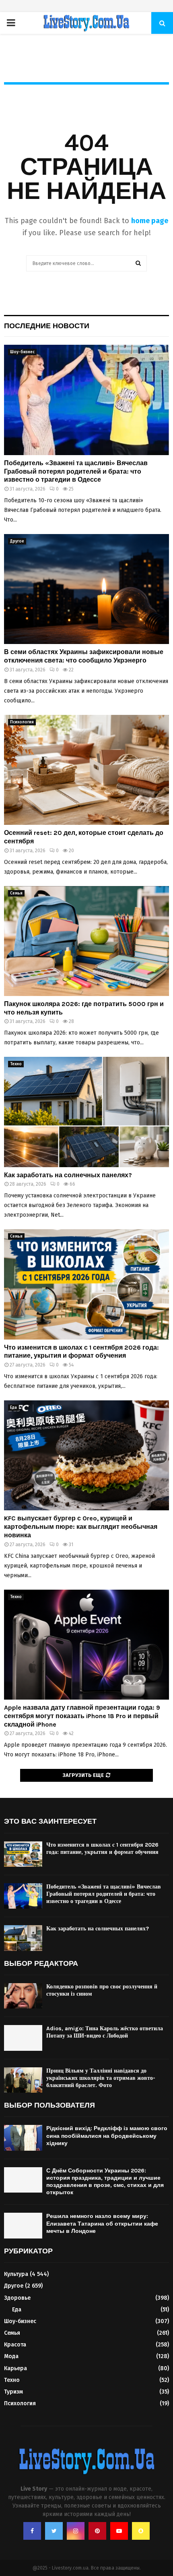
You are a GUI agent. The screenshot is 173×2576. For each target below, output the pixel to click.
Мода (11, 2356)
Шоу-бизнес (22, 352)
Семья (16, 893)
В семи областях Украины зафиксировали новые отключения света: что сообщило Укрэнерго (84, 656)
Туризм (13, 2392)
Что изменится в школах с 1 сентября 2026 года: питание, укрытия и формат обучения (81, 1352)
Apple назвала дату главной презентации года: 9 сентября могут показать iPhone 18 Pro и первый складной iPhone (82, 1716)
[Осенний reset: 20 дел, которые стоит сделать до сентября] (86, 770)
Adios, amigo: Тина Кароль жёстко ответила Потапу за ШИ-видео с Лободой (105, 2032)
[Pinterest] (97, 2531)
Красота (15, 2345)
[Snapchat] (141, 2531)
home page (150, 221)
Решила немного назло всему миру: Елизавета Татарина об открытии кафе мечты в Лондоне (102, 2223)
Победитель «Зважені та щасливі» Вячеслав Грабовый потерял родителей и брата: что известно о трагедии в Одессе (76, 471)
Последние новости (47, 326)
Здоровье (17, 2298)
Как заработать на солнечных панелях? (68, 1175)
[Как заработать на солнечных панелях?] (86, 1112)
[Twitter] (54, 2531)
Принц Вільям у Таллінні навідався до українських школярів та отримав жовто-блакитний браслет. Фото (101, 2078)
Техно (16, 1064)
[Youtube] (119, 2531)
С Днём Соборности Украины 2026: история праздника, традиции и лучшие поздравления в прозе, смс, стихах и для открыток (105, 2182)
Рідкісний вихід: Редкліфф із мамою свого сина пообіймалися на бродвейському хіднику (107, 2136)
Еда (13, 1408)
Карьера (15, 2368)
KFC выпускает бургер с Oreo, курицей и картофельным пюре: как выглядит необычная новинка (81, 1527)
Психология (22, 722)
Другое (17, 541)
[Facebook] (32, 2531)
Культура (16, 2274)
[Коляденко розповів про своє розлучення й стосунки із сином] (23, 1996)
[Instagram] (76, 2531)
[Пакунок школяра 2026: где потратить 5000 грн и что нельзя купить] (86, 941)
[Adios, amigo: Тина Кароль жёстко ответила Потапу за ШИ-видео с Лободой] (23, 2038)
